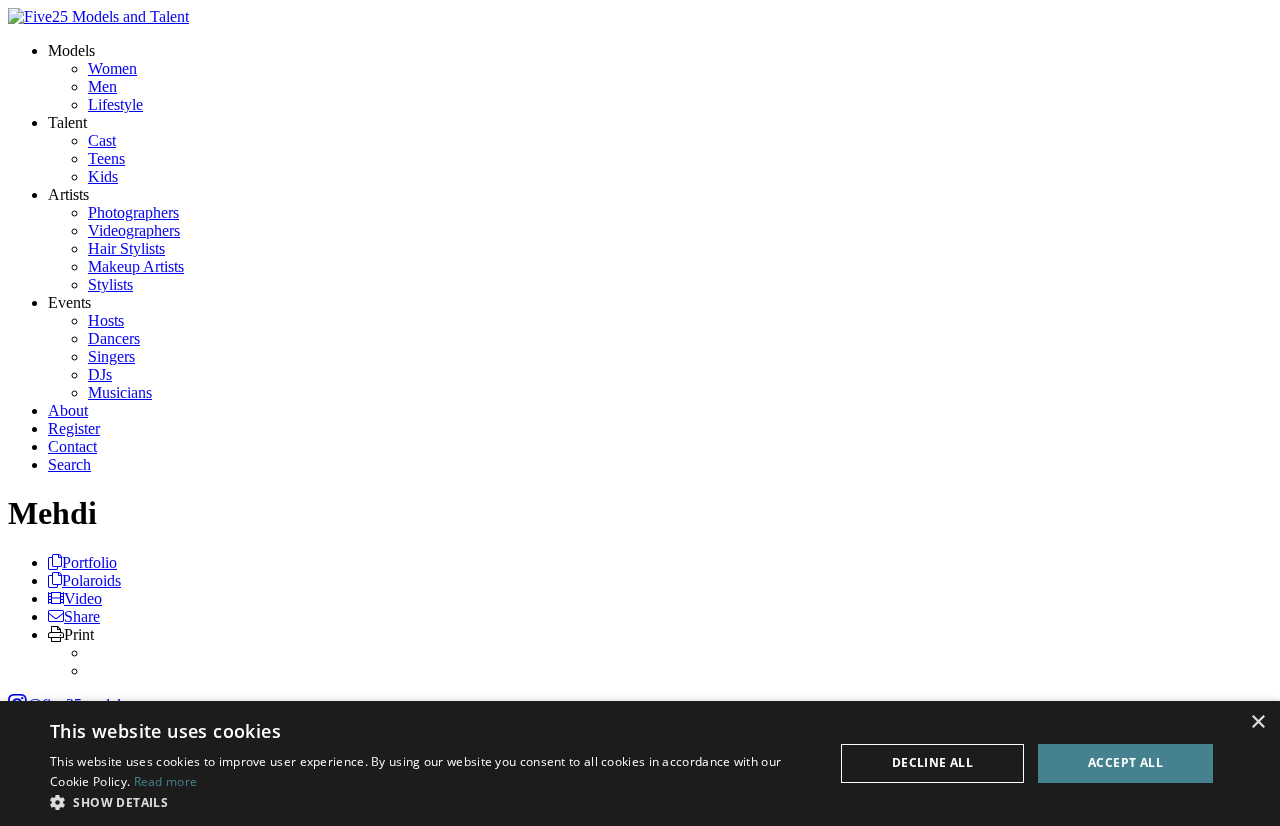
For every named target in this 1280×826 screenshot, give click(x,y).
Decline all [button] (932, 762)
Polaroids (91, 580)
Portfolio (89, 562)
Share (82, 616)
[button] (430, 801)
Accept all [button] (1125, 762)
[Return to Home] (98, 16)
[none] (71, 50)
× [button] (1257, 722)
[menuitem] (112, 68)
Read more (166, 781)
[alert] (640, 763)
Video (83, 598)
